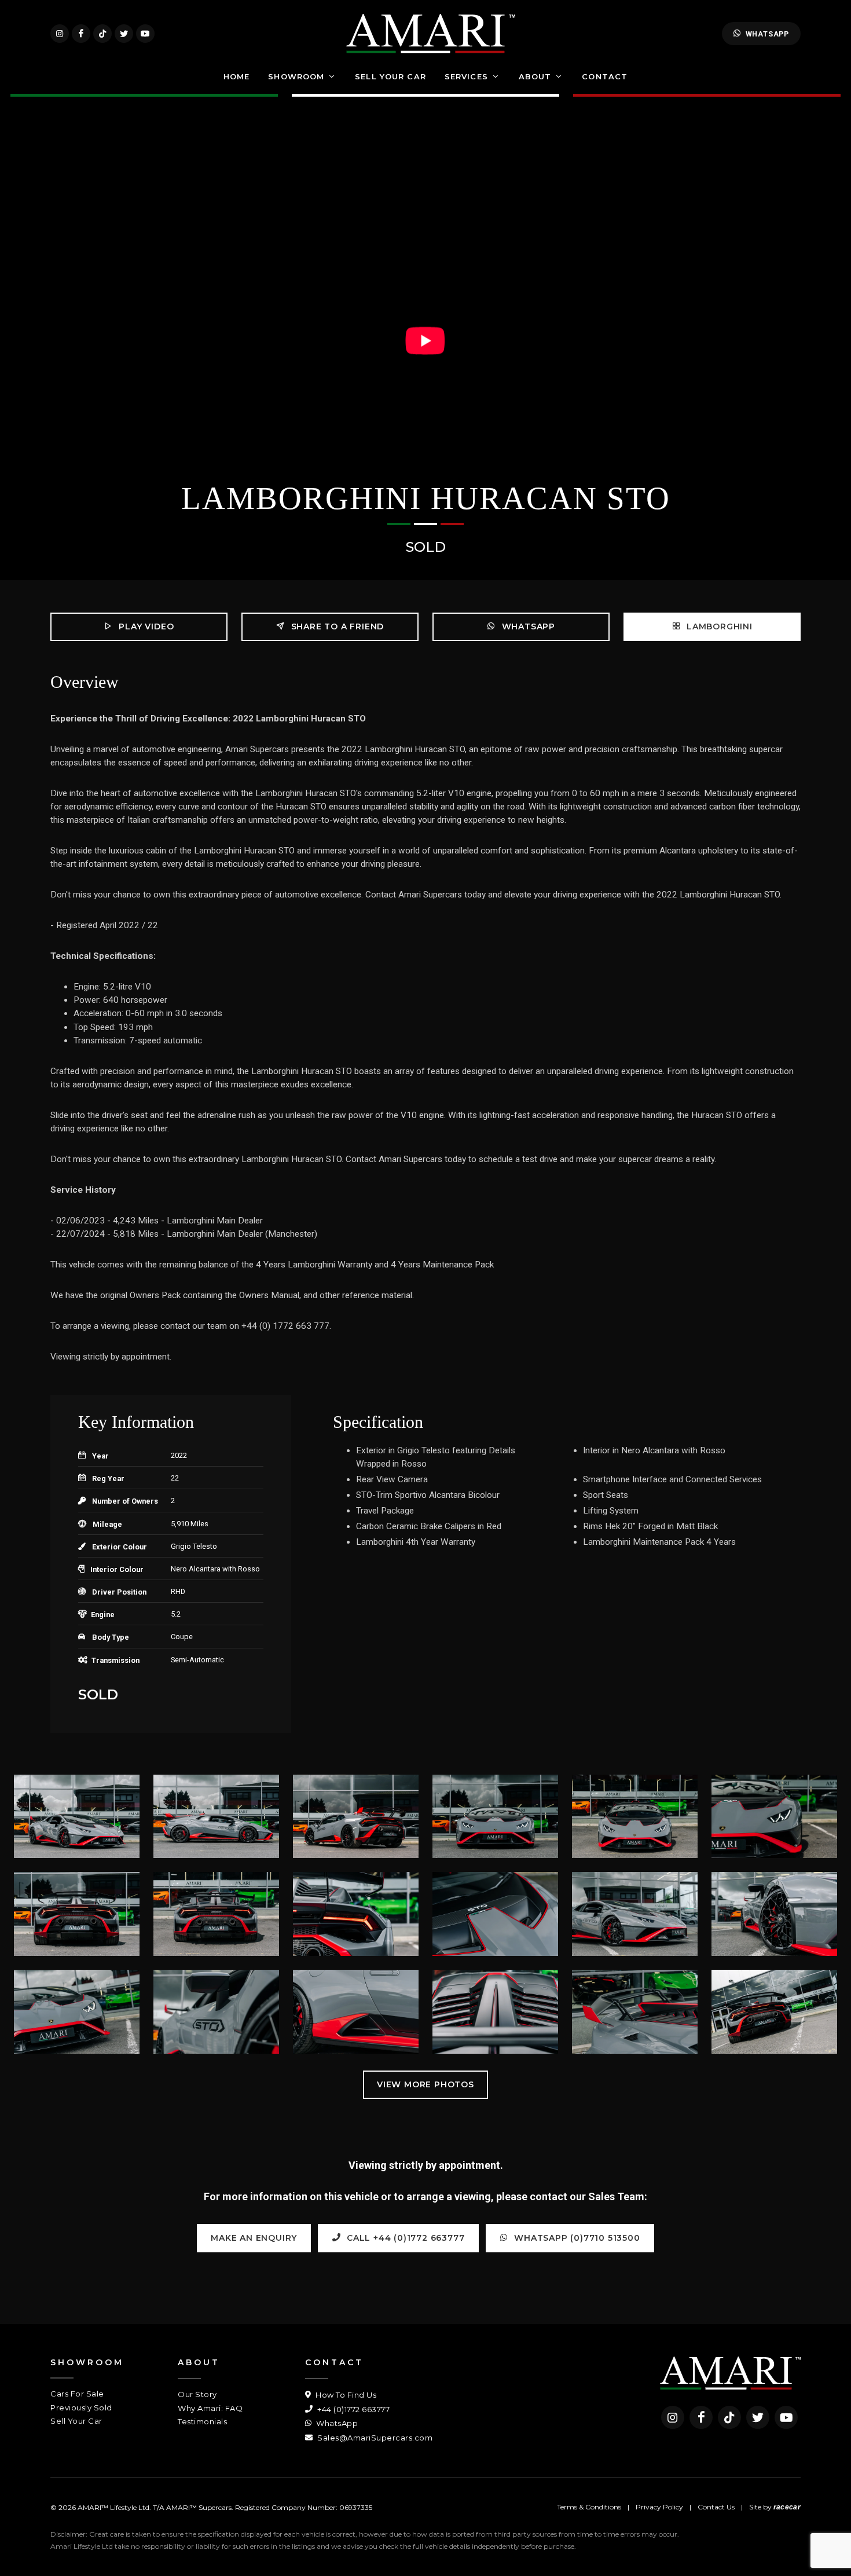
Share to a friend (336, 626)
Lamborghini (718, 626)
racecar (787, 2507)
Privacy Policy (659, 2507)
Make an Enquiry (254, 2238)
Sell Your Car (76, 2421)
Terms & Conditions (589, 2507)
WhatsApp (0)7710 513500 (576, 2238)
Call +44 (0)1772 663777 (404, 2238)
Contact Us (716, 2507)
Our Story (197, 2394)
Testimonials (202, 2421)
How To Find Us (345, 2395)
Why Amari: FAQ (210, 2408)
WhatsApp (767, 34)
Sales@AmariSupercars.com (374, 2438)
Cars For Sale (77, 2394)
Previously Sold (81, 2408)
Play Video (145, 626)
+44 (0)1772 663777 (353, 2409)
